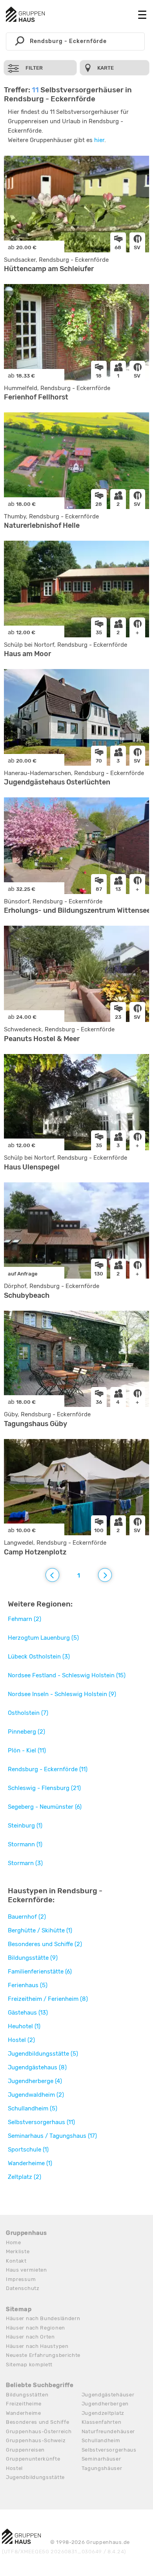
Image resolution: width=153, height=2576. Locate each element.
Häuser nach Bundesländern (43, 2318)
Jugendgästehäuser (108, 2395)
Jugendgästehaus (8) (37, 2067)
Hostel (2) (21, 2040)
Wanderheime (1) (30, 2163)
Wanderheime (24, 2413)
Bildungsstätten (27, 2395)
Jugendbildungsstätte (35, 2477)
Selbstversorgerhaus (109, 2450)
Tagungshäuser (102, 2468)
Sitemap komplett (29, 2365)
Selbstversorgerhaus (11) (41, 2122)
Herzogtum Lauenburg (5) (43, 1638)
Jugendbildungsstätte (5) (43, 2054)
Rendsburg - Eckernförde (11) (48, 1769)
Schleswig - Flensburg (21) (44, 1788)
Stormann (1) (25, 1844)
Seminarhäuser (101, 2459)
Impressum (21, 2279)
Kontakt (16, 2261)
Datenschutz (23, 2288)
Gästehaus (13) (28, 2013)
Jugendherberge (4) (35, 2081)
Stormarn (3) (25, 1863)
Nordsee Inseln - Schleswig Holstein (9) (62, 1694)
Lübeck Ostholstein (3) (39, 1657)
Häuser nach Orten (30, 2337)
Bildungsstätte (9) (33, 1958)
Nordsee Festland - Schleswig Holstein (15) (67, 1675)
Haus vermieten (26, 2270)
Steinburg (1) (25, 1826)
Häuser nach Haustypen (37, 2346)
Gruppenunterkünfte (33, 2459)
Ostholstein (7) (28, 1713)
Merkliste (18, 2251)
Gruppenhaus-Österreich (39, 2431)
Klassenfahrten (102, 2422)
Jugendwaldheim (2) (36, 2095)
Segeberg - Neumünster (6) (45, 1807)
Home (14, 2242)
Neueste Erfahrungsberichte (43, 2355)
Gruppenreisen (25, 2450)
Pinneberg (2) (26, 1732)
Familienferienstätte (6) (40, 1972)
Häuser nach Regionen (36, 2328)
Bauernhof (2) (27, 1917)
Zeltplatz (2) (25, 2177)
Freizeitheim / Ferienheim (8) (48, 1999)
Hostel (14, 2468)
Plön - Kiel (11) (27, 1750)
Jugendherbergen (105, 2404)
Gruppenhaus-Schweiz (36, 2440)
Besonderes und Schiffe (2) (45, 1944)
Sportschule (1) (28, 2150)
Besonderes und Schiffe (37, 2422)
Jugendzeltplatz (103, 2413)
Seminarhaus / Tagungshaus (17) (52, 2136)
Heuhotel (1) (24, 2026)
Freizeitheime (24, 2404)
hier (99, 140)
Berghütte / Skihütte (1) (40, 1930)
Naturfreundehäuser (108, 2431)
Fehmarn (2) (25, 1619)
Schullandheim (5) (33, 2108)
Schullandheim (101, 2440)
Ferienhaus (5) (28, 1985)
